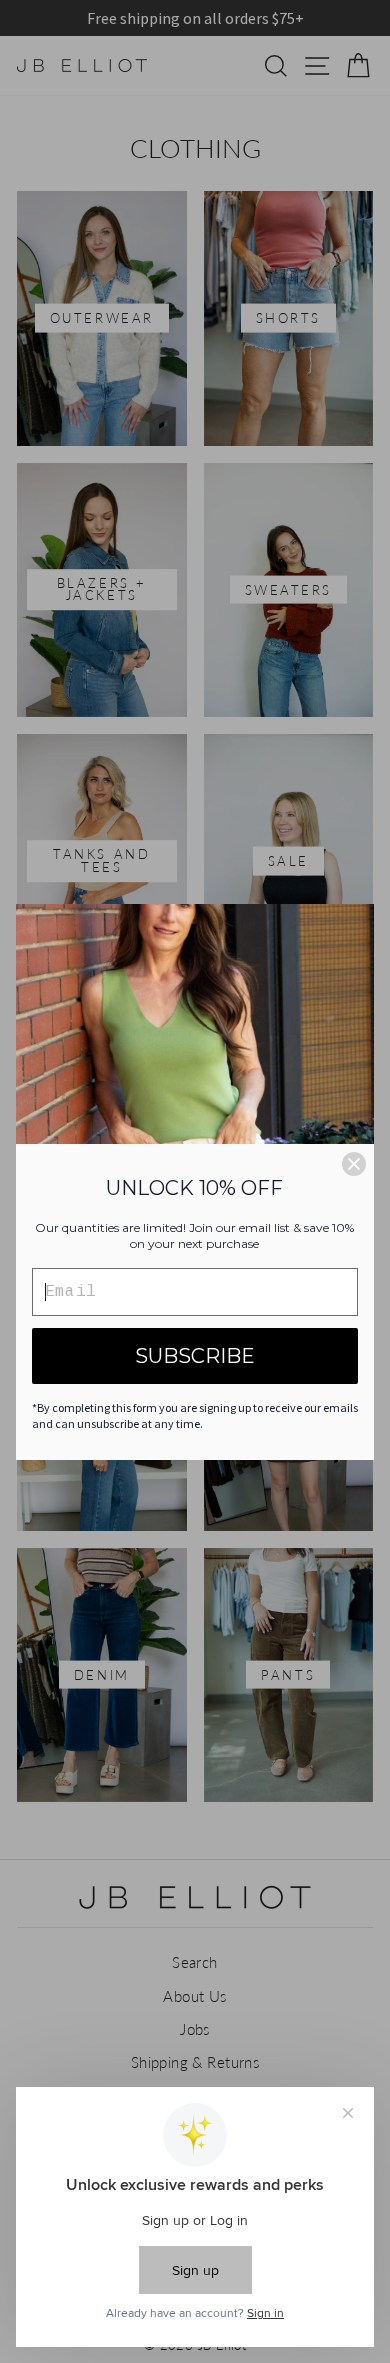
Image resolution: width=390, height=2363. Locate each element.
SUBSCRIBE (195, 1356)
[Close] (354, 1164)
